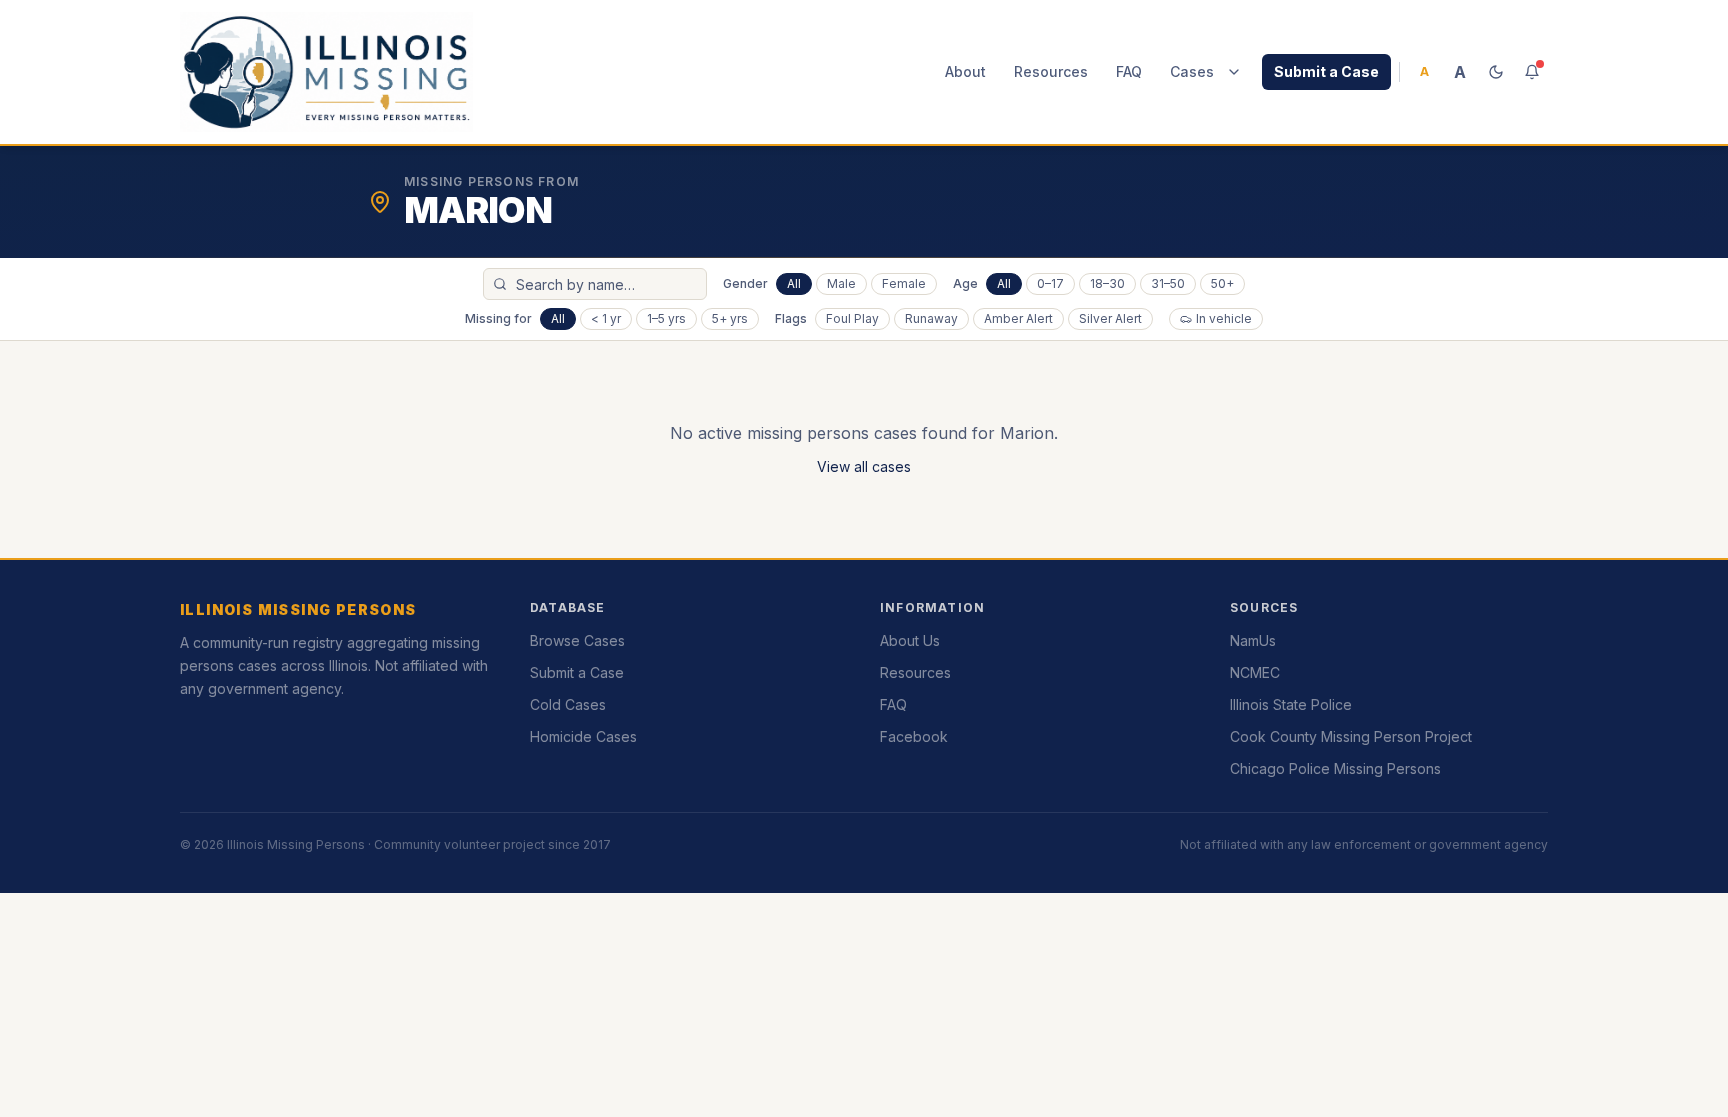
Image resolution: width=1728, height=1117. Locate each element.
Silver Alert (1110, 318)
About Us (910, 640)
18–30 (1107, 283)
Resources (1051, 71)
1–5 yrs (666, 318)
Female (904, 283)
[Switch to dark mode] (1496, 72)
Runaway (931, 318)
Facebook (914, 736)
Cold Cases (568, 704)
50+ (1222, 283)
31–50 (1168, 283)
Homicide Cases (583, 736)
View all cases (864, 466)
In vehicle (1224, 318)
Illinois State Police (1291, 704)
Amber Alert (1018, 318)
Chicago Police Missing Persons (1335, 768)
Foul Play (852, 318)
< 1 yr (606, 318)
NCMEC (1255, 672)
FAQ (1129, 71)
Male (841, 283)
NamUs (1253, 640)
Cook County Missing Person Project (1351, 736)
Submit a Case (1326, 71)
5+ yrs (730, 318)
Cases (1192, 71)
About (965, 71)
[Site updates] (1532, 72)
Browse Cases (577, 640)
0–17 (1050, 283)
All (794, 283)
